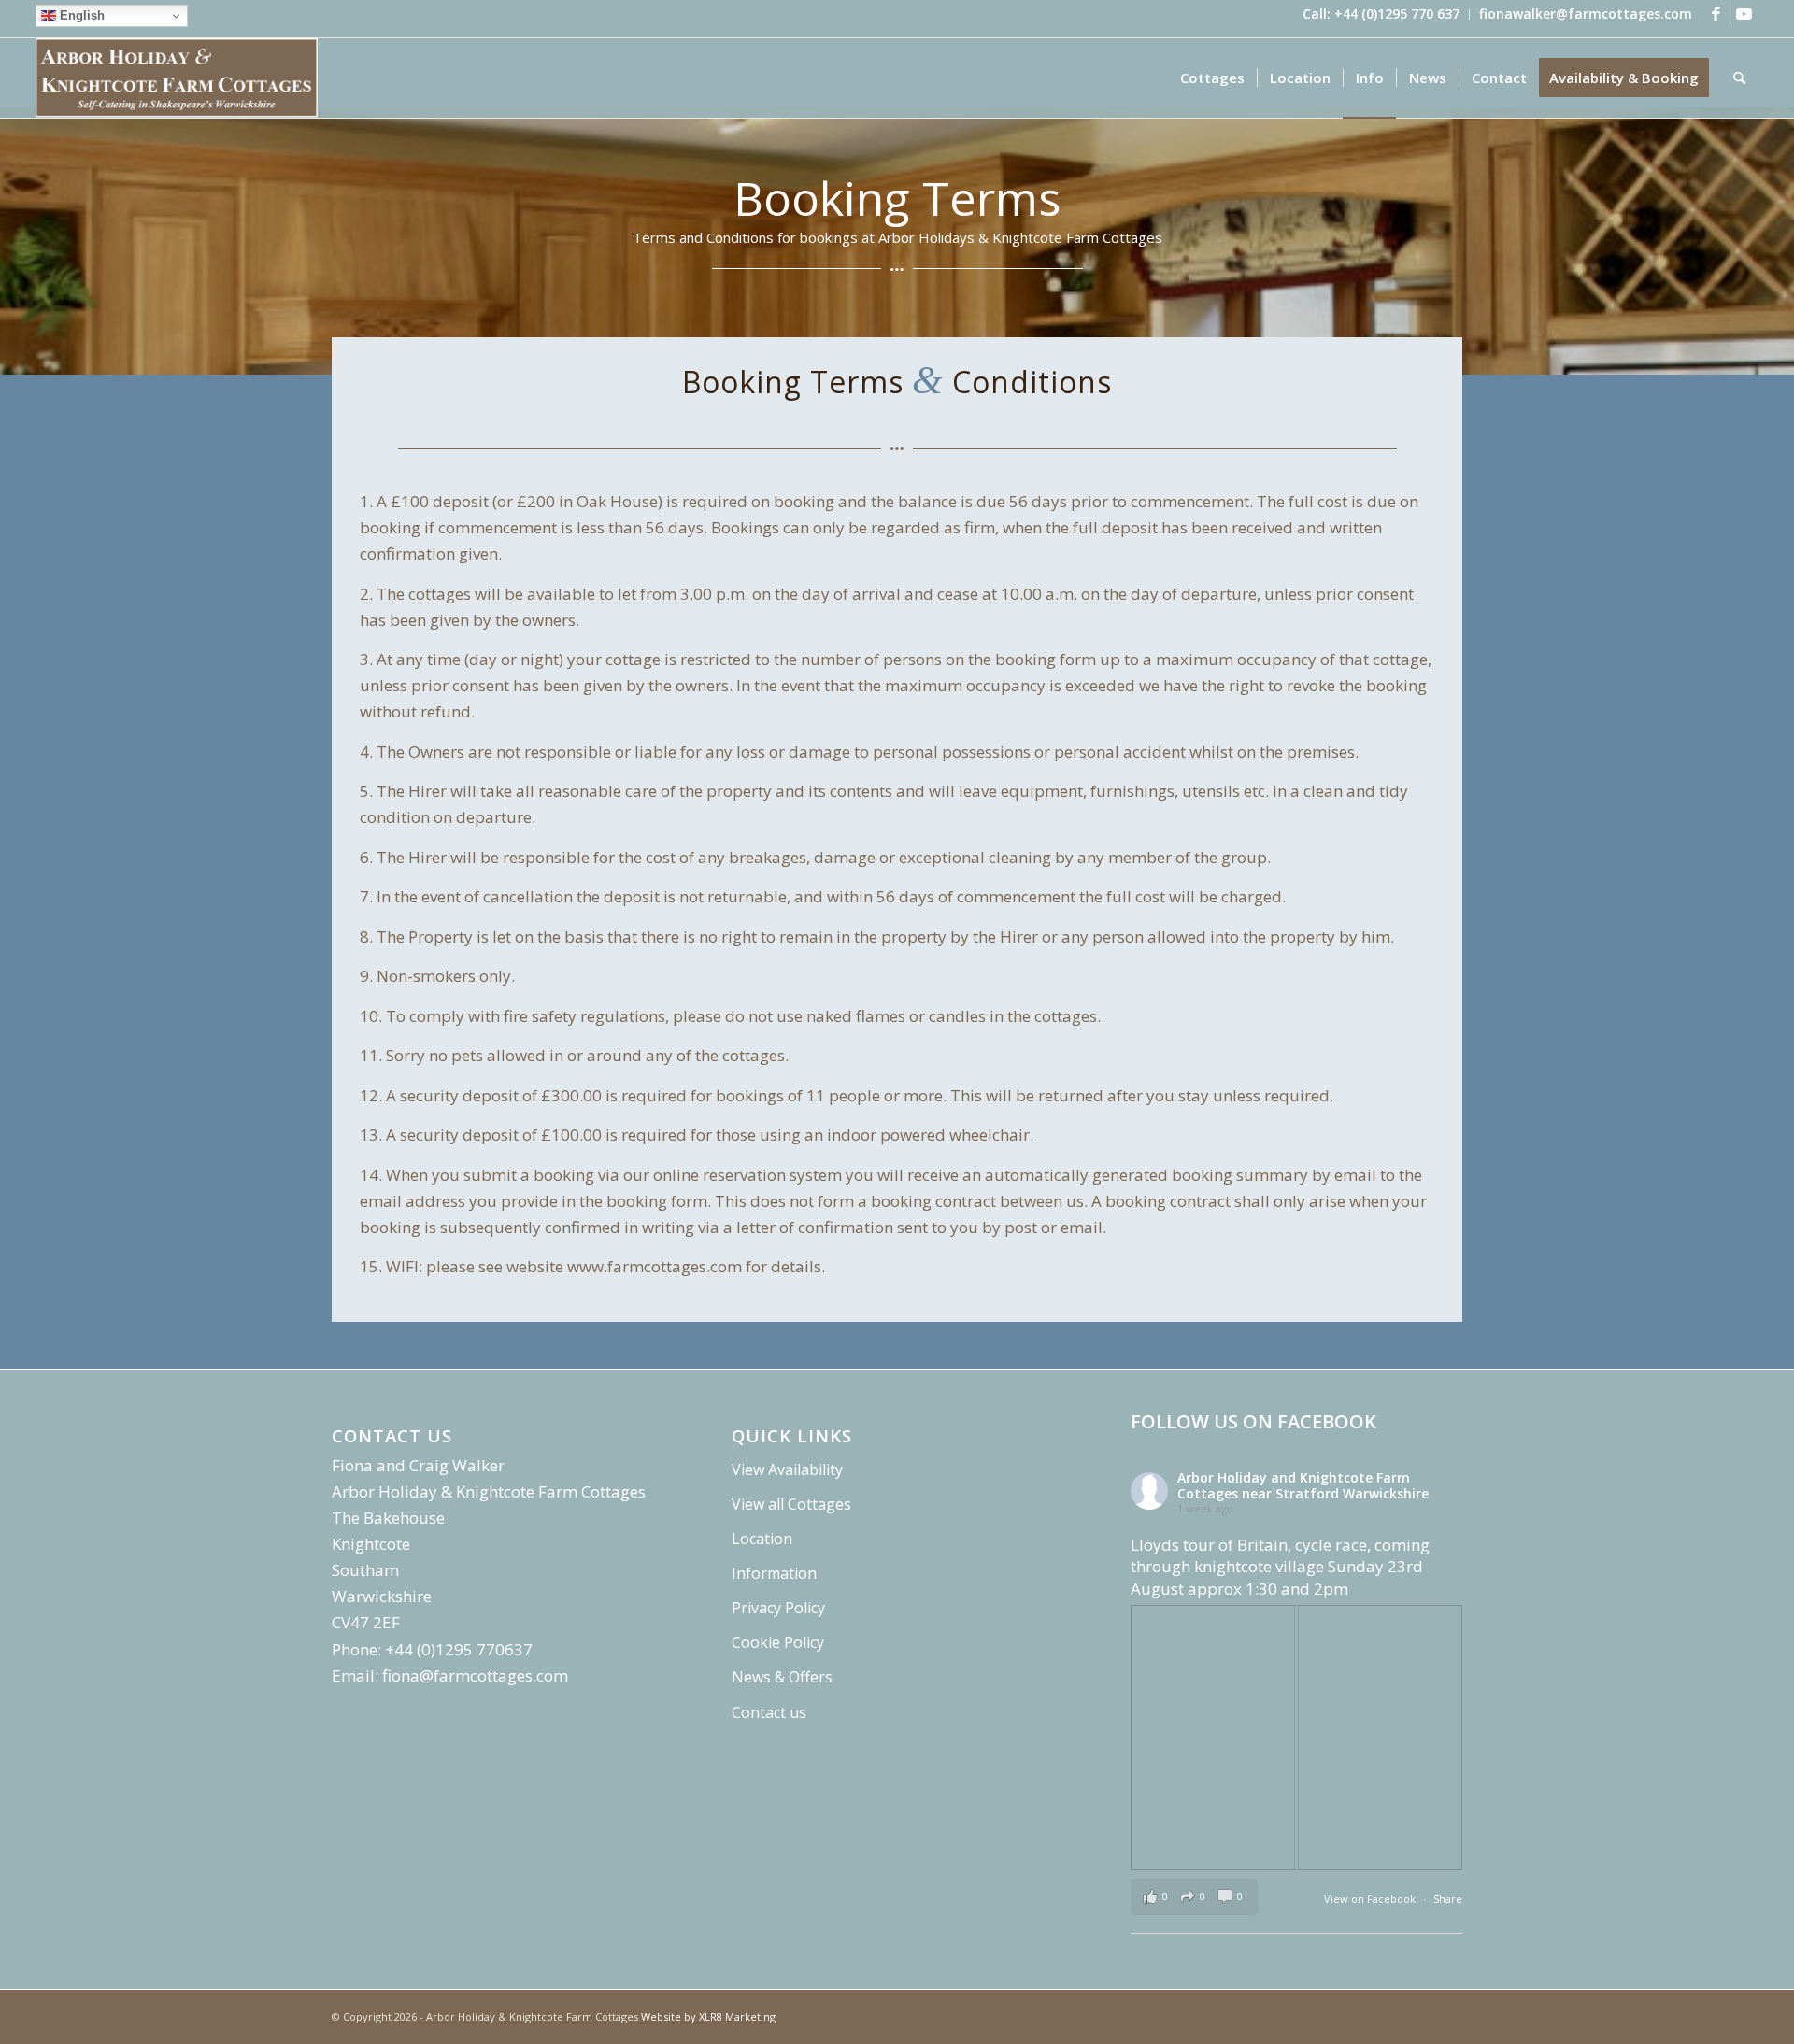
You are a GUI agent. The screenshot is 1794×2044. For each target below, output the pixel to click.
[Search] (1739, 78)
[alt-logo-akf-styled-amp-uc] (177, 78)
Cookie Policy (778, 1642)
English (80, 15)
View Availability (787, 1469)
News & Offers (782, 1677)
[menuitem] (1381, 14)
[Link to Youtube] (1744, 14)
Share (1448, 1899)
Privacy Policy (778, 1608)
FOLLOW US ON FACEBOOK (1253, 1421)
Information (774, 1573)
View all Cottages (791, 1504)
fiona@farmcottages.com (475, 1675)
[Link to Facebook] (1716, 14)
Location (762, 1539)
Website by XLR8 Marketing (708, 2016)
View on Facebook (1371, 1899)
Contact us (769, 1712)
